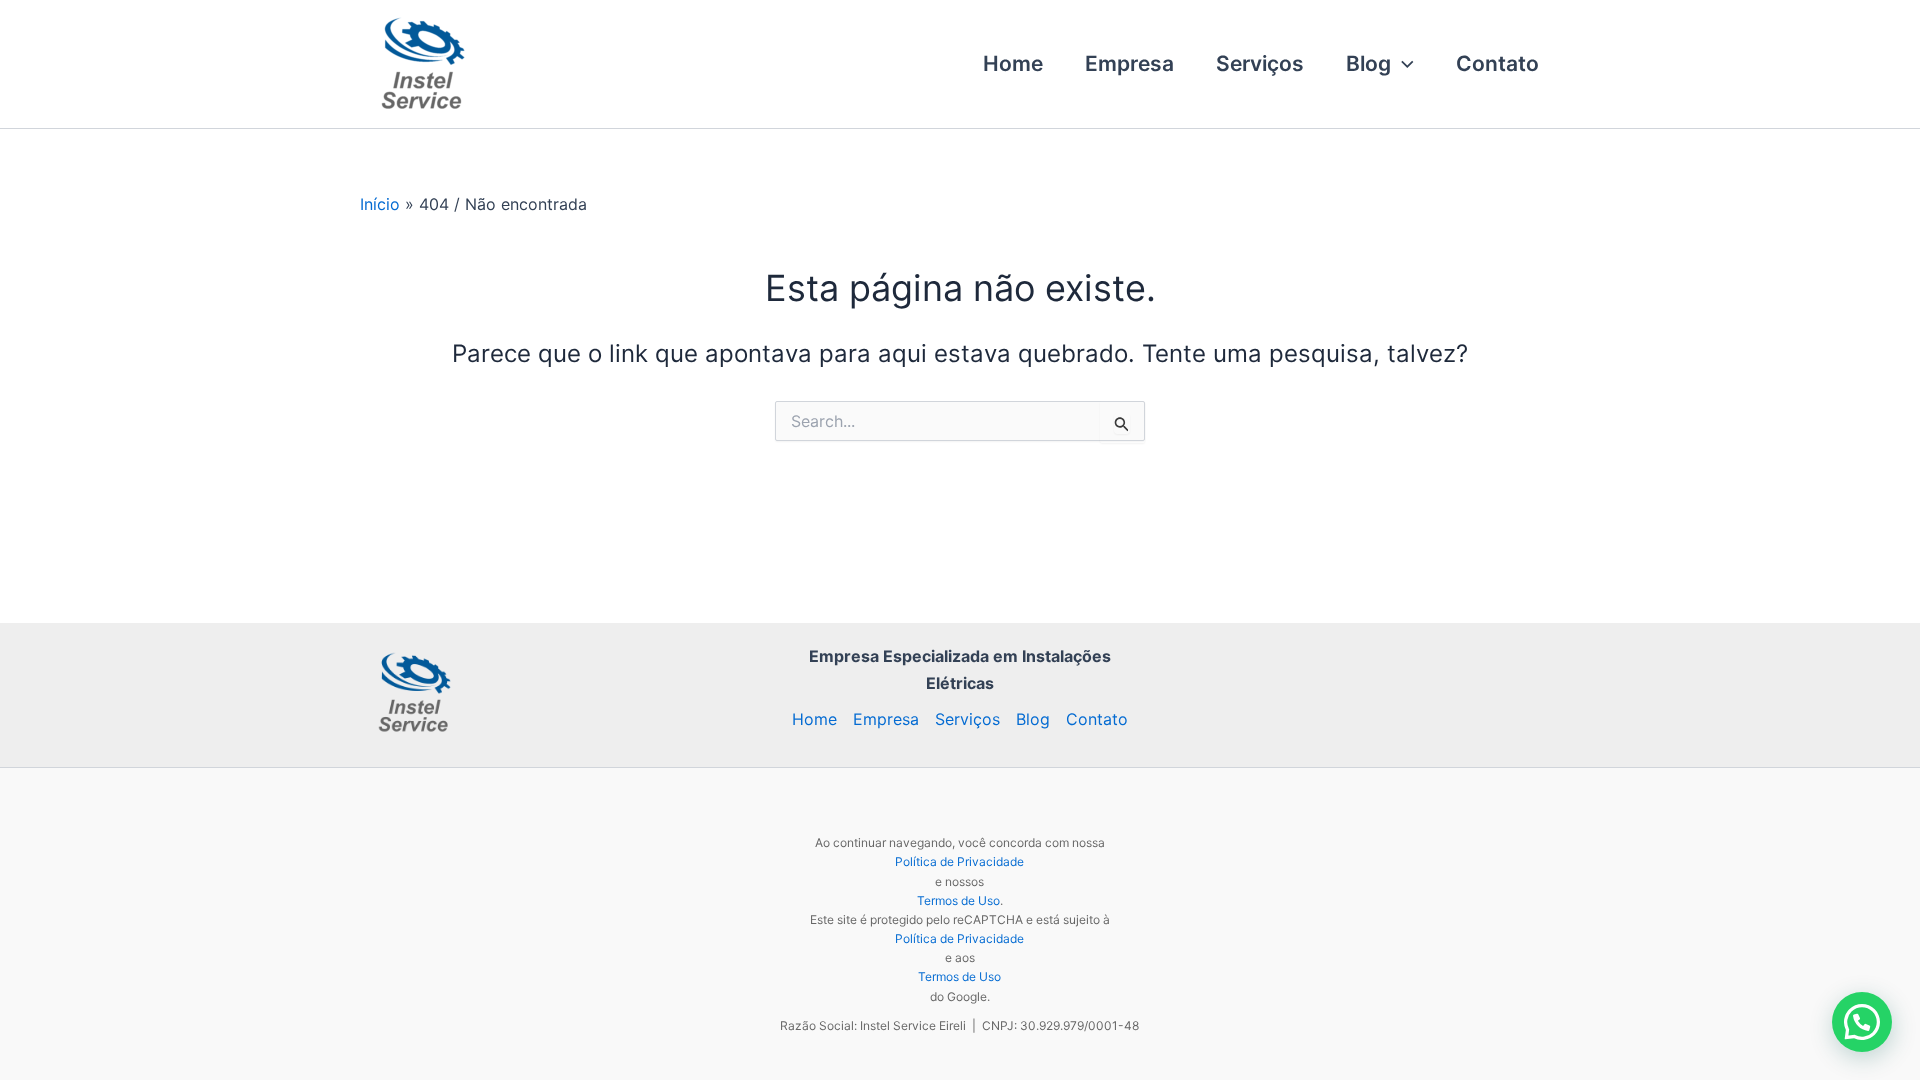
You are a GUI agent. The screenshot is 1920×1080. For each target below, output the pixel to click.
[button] (1402, 64)
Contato (1497, 63)
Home (1013, 63)
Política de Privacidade (959, 861)
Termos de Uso (958, 900)
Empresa (1129, 63)
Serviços (1260, 63)
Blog (1368, 63)
